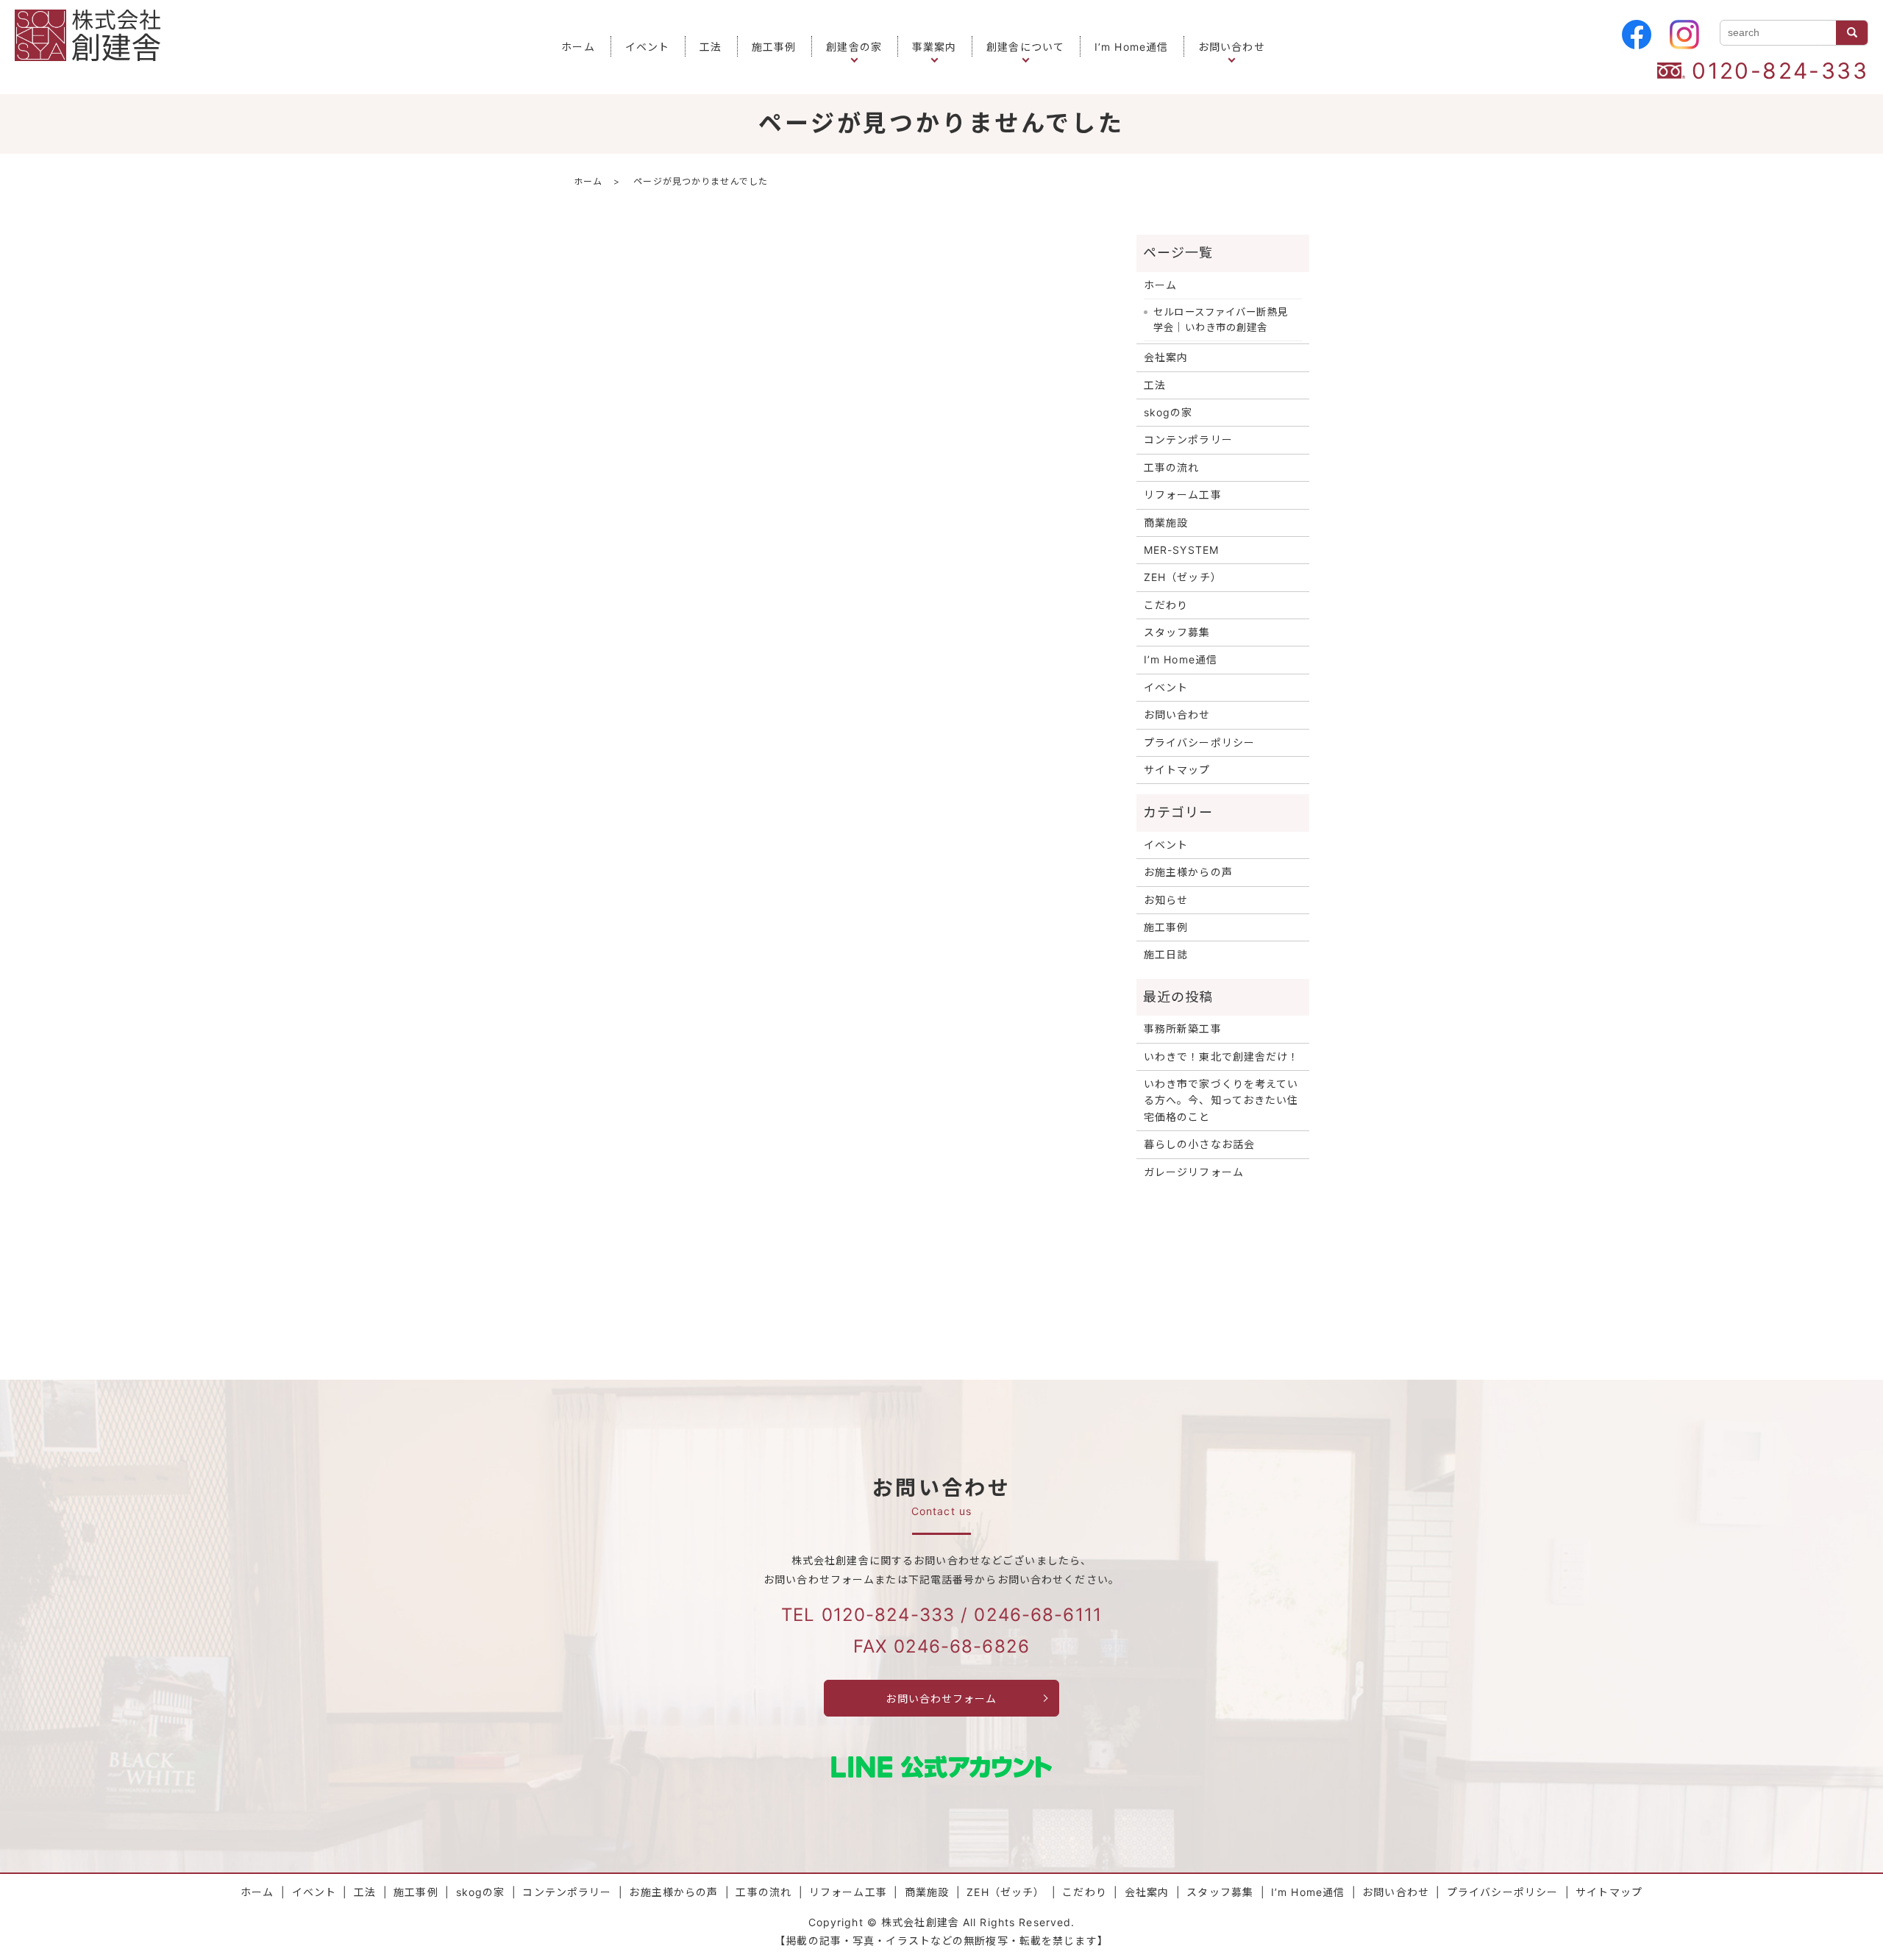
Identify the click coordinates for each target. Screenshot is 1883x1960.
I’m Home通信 (1131, 47)
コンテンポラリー (1188, 439)
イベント (647, 47)
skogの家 (1168, 412)
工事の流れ (1172, 467)
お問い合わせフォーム (941, 1699)
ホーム (578, 47)
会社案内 (1166, 357)
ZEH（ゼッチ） (1183, 577)
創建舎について (1025, 47)
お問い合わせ (1232, 47)
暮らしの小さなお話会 (1199, 1144)
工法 (711, 47)
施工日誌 (1166, 954)
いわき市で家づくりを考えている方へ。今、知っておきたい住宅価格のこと (1221, 1100)
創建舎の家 (854, 47)
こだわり (1166, 605)
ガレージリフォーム (1194, 1172)
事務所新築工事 (1183, 1029)
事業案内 (934, 47)
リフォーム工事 (1183, 495)
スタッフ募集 (1177, 632)
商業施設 (1166, 523)
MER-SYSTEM (1181, 550)
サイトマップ (1177, 770)
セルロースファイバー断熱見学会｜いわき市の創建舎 (1221, 320)
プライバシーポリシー (1199, 742)
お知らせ (1166, 900)
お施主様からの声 (1188, 872)
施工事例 (774, 47)
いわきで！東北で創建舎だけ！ (1222, 1056)
